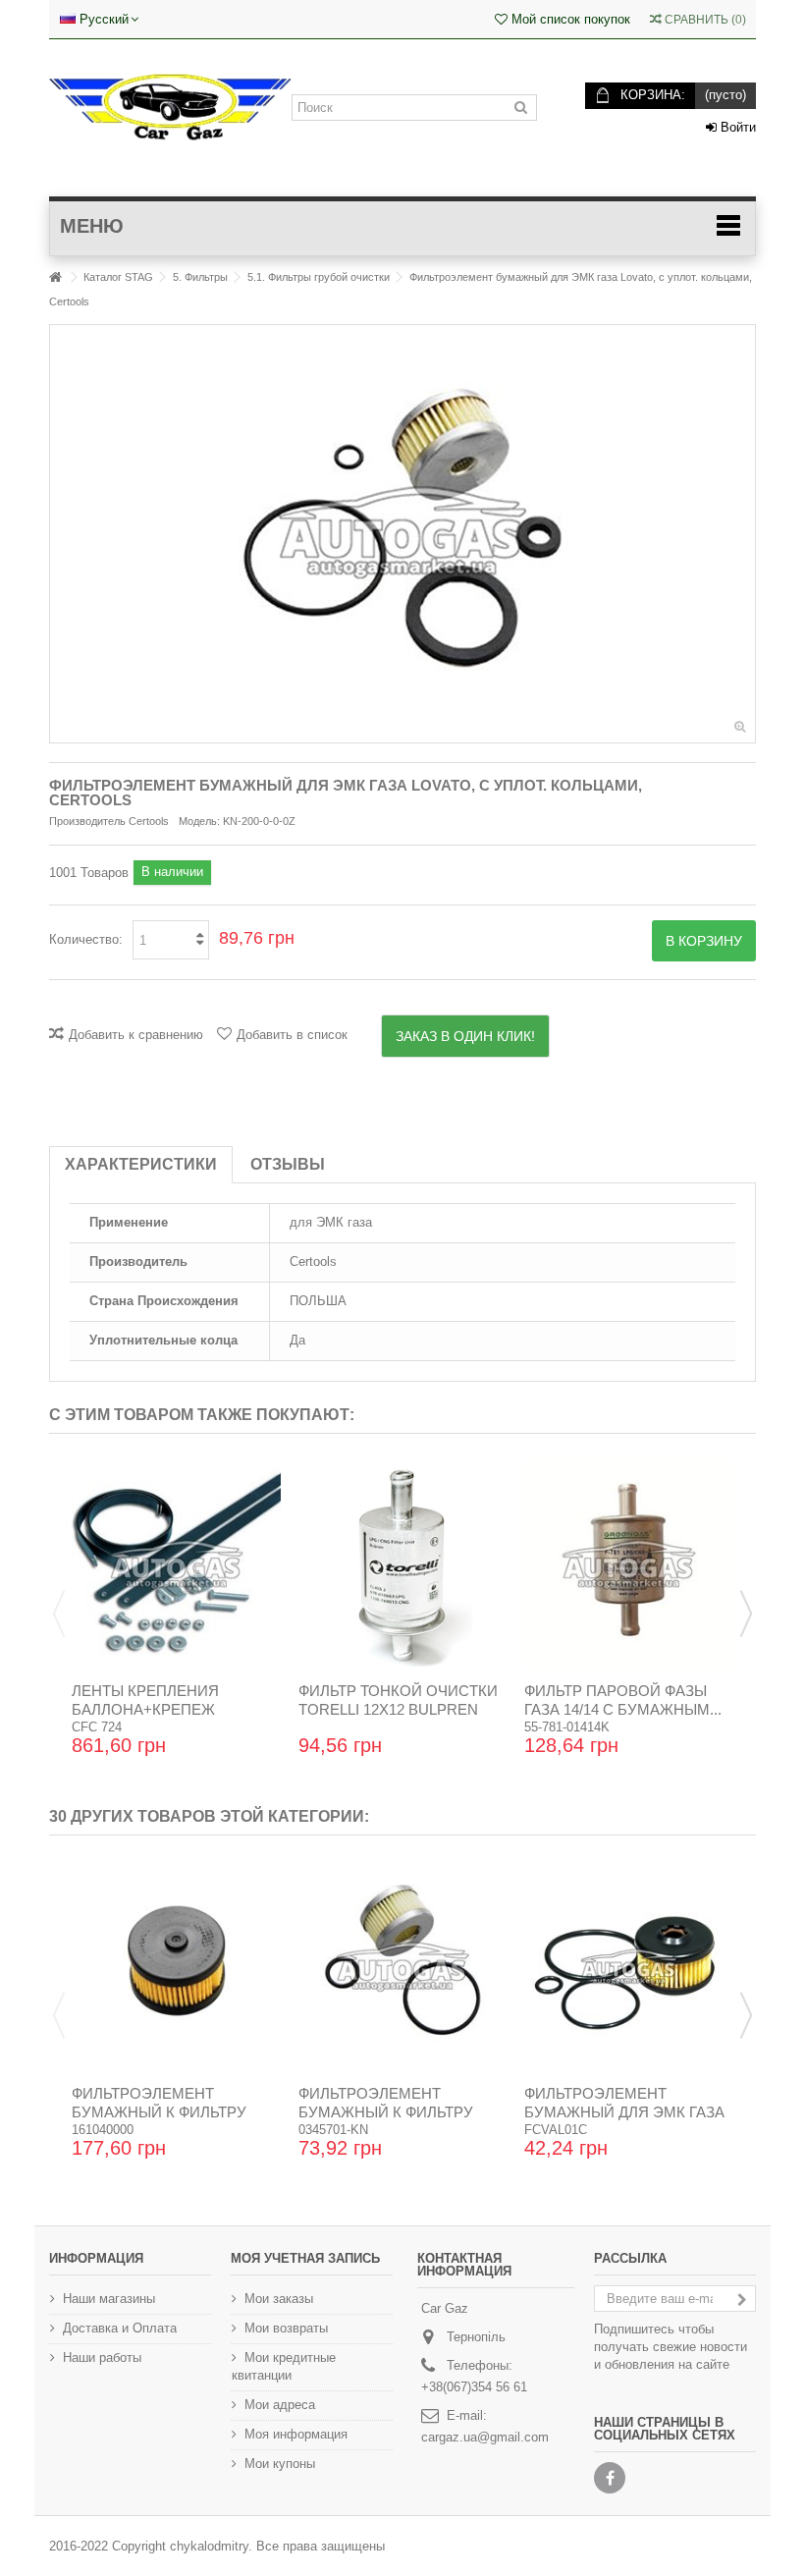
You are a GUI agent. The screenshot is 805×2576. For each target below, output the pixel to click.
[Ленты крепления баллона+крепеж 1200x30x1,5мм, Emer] (176, 1565)
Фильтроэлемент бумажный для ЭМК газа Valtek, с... (624, 2112)
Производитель (87, 821)
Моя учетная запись (305, 2258)
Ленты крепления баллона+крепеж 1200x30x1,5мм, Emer (153, 1709)
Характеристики (141, 1164)
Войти (736, 127)
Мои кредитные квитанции (284, 2366)
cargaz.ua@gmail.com (485, 2437)
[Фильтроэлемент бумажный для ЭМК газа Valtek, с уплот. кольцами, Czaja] (629, 1967)
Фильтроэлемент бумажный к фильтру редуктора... (159, 2112)
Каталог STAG (118, 277)
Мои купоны (280, 2464)
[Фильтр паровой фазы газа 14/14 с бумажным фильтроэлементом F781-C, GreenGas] (629, 1565)
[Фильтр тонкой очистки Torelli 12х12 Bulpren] (403, 1565)
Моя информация (296, 2434)
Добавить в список (292, 1035)
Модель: (199, 821)
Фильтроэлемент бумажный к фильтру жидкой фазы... (386, 2112)
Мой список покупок (569, 19)
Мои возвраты (286, 2328)
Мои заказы (279, 2299)
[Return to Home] (55, 277)
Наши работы (102, 2357)
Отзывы (288, 1164)
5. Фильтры (200, 277)
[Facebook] (610, 2478)
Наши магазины (109, 2299)
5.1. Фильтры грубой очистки (319, 277)
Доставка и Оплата (120, 2328)
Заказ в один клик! (465, 1036)
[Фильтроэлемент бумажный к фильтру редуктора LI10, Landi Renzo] (176, 1967)
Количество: (86, 939)
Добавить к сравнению (136, 1035)
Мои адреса (280, 2405)
